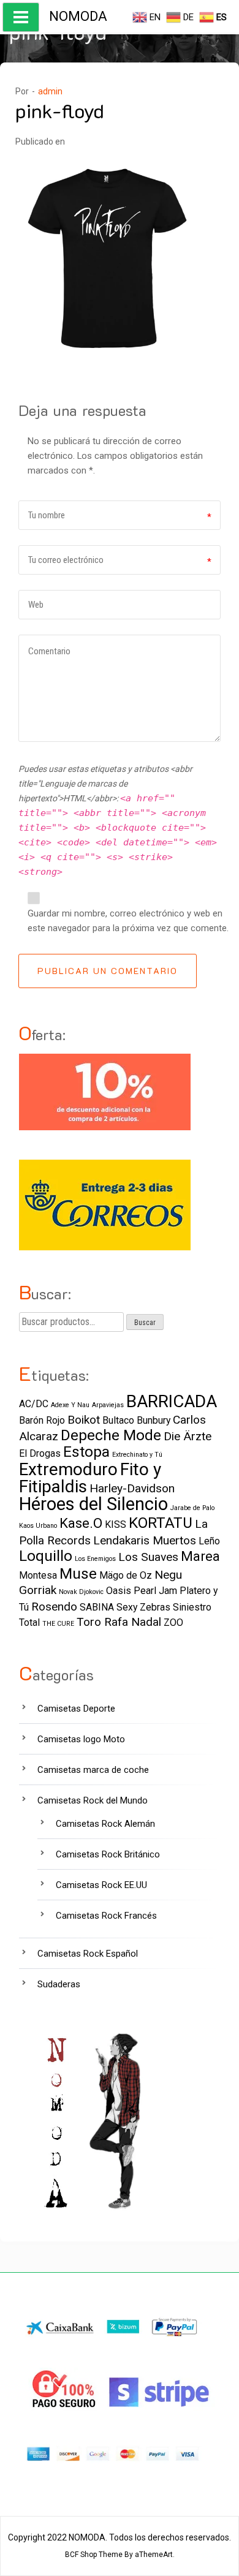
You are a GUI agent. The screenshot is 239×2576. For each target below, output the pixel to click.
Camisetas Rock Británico (108, 1854)
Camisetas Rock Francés (106, 1916)
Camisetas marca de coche (93, 1770)
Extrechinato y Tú (137, 1455)
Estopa (86, 1452)
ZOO (173, 1622)
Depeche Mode (111, 1435)
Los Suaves (148, 1557)
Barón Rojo (42, 1420)
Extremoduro (68, 1469)
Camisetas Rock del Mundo (93, 1800)
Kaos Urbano (38, 1526)
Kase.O (81, 1523)
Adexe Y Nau (70, 1405)
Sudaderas (59, 1984)
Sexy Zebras (143, 1607)
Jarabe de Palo (192, 1508)
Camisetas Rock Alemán (105, 1824)
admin (50, 91)
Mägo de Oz (126, 1575)
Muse (78, 1573)
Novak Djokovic (81, 1592)
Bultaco (118, 1420)
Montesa (38, 1575)
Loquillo (46, 1556)
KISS (116, 1524)
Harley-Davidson (132, 1488)
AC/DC (34, 1404)
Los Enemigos (95, 1559)
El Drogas (40, 1453)
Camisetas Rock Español (88, 1954)
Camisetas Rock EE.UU (101, 1885)
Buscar (145, 1323)
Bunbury (154, 1420)
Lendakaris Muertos (145, 1540)
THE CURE (58, 1624)
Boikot (84, 1420)
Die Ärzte (188, 1436)
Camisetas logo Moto (81, 1739)
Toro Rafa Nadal (119, 1622)
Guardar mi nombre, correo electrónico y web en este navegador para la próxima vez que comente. (128, 921)
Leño (209, 1541)
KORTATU (161, 1523)
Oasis (119, 1591)
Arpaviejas (108, 1405)
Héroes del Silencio (93, 1504)
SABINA (97, 1607)
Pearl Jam (155, 1591)
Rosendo (54, 1607)
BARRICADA (172, 1401)
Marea (200, 1556)
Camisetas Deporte (76, 1709)
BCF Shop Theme (94, 2555)
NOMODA (78, 16)
